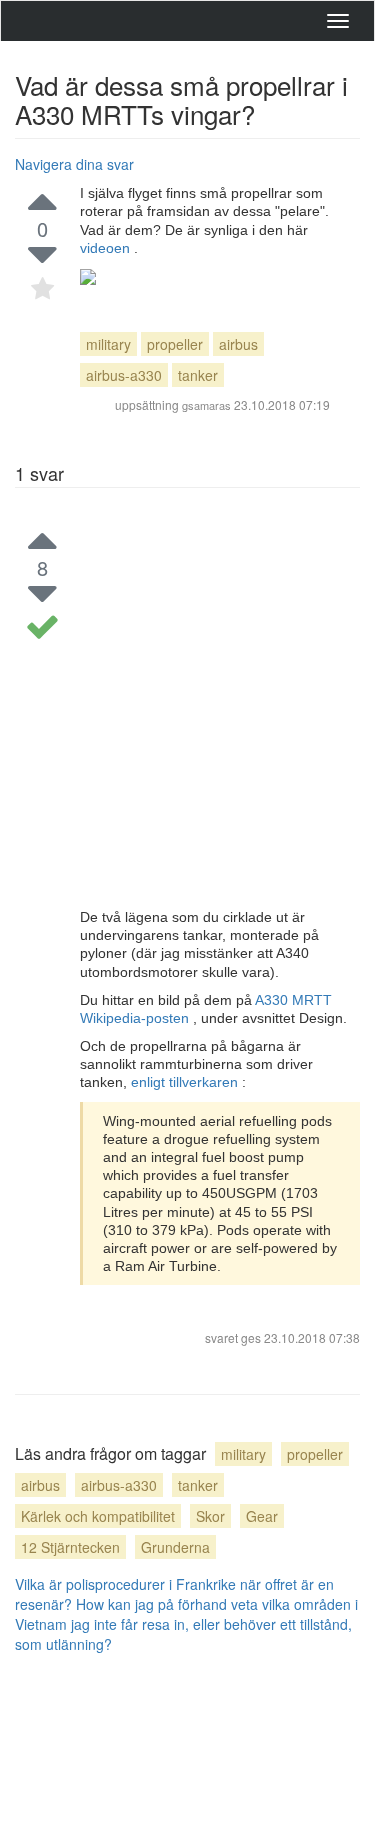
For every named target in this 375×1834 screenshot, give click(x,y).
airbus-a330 (124, 375)
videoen (107, 248)
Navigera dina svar (74, 164)
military (108, 344)
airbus (238, 344)
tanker (198, 375)
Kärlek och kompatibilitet (98, 1516)
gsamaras (206, 405)
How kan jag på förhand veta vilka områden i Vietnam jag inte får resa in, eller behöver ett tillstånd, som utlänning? (186, 1624)
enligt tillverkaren (186, 1082)
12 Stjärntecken (70, 1547)
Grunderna (175, 1547)
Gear (262, 1516)
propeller (175, 344)
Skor (210, 1516)
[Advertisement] (187, 710)
